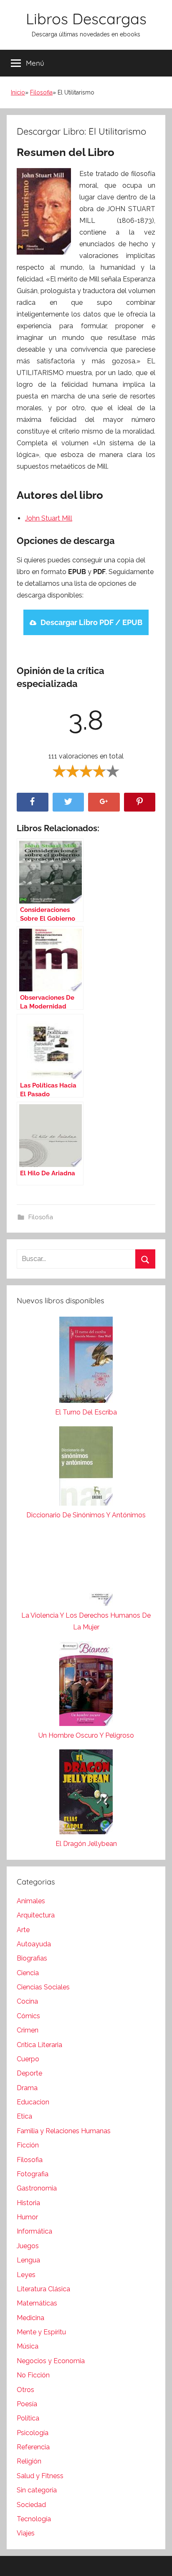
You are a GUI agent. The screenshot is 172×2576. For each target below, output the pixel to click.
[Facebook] (33, 802)
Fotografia (33, 2174)
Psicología (33, 2433)
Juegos (28, 2246)
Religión (29, 2461)
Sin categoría (37, 2490)
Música (28, 2346)
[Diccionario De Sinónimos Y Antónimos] (86, 1468)
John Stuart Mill (49, 518)
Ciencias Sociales (43, 1987)
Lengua (28, 2260)
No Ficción (33, 2375)
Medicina (30, 2318)
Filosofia (41, 92)
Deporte (29, 2073)
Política (28, 2418)
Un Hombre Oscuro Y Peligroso (86, 1735)
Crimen (28, 2030)
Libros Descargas (86, 19)
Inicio (18, 92)
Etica (24, 2116)
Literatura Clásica (43, 2289)
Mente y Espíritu (41, 2332)
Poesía (27, 2404)
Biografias (32, 1958)
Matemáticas (37, 2303)
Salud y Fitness (40, 2476)
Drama (27, 2088)
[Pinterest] (140, 802)
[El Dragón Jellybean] (86, 1794)
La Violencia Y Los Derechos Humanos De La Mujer (86, 1621)
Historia (28, 2203)
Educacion (33, 2102)
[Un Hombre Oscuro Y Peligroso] (86, 1685)
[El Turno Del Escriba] (86, 1362)
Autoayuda (34, 1944)
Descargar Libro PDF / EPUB (91, 622)
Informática (34, 2231)
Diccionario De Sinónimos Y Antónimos (86, 1515)
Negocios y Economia (51, 2361)
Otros (25, 2390)
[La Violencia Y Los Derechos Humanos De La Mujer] (86, 1569)
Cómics (28, 2016)
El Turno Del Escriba (86, 1412)
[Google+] (104, 802)
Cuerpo (28, 2059)
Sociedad (31, 2505)
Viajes (26, 2533)
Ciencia (28, 1973)
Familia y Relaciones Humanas (64, 2131)
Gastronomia (37, 2188)
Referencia (33, 2447)
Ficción (28, 2145)
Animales (31, 1901)
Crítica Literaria (39, 2045)
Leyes (26, 2275)
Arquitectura (36, 1915)
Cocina (27, 2001)
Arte (23, 1930)
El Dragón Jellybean (86, 1844)
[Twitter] (68, 802)
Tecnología (34, 2519)
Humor (27, 2217)
